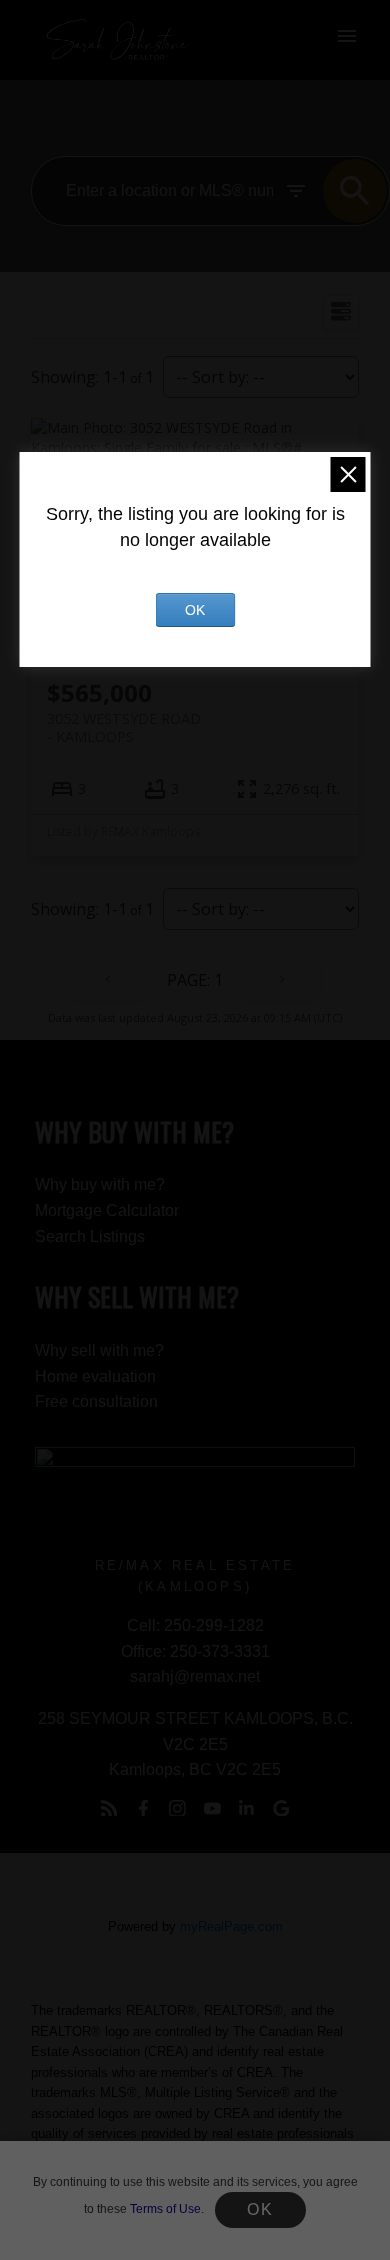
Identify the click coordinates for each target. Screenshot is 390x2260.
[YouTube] (212, 1808)
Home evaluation (95, 1376)
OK (260, 2209)
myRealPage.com (231, 1926)
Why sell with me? (99, 1350)
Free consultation (96, 1401)
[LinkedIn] (247, 1808)
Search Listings (90, 1236)
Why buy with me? (100, 1184)
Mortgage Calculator (107, 1210)
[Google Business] (281, 1808)
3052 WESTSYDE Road (124, 727)
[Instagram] (178, 1808)
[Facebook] (143, 1808)
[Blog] (109, 1808)
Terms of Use (165, 2209)
